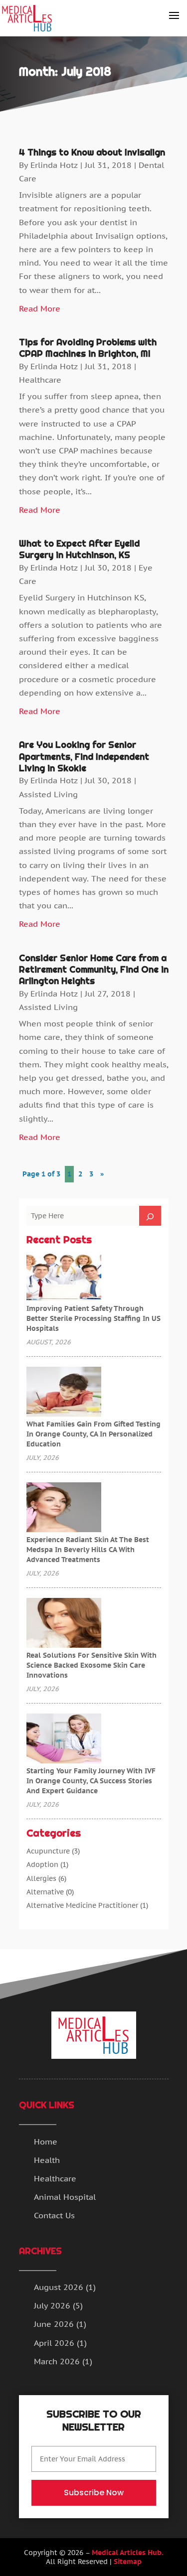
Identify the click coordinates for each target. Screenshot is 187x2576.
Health (47, 2160)
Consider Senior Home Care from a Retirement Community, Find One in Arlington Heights (94, 970)
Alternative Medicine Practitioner (82, 1905)
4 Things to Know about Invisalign (92, 152)
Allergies (41, 1878)
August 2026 (59, 2287)
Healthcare (40, 380)
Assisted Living (48, 794)
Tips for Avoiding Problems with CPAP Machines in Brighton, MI (88, 348)
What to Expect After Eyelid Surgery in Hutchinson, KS (79, 549)
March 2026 (57, 2361)
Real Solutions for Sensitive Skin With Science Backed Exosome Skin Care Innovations (92, 1665)
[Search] (150, 1216)
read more (40, 308)
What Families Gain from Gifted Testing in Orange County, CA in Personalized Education (93, 1434)
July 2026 (52, 2305)
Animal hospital (65, 2197)
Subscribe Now (94, 2493)
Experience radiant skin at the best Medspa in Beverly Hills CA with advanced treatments (88, 1550)
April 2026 (54, 2343)
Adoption (42, 1864)
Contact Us (54, 2215)
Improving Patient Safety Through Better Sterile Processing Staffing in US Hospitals (93, 1318)
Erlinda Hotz (54, 165)
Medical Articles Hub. (128, 2553)
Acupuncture (48, 1851)
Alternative (45, 1892)
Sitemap (128, 2562)
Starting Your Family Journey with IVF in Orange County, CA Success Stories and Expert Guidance (91, 1781)
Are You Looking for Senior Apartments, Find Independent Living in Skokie (84, 756)
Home (46, 2142)
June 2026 (54, 2324)
